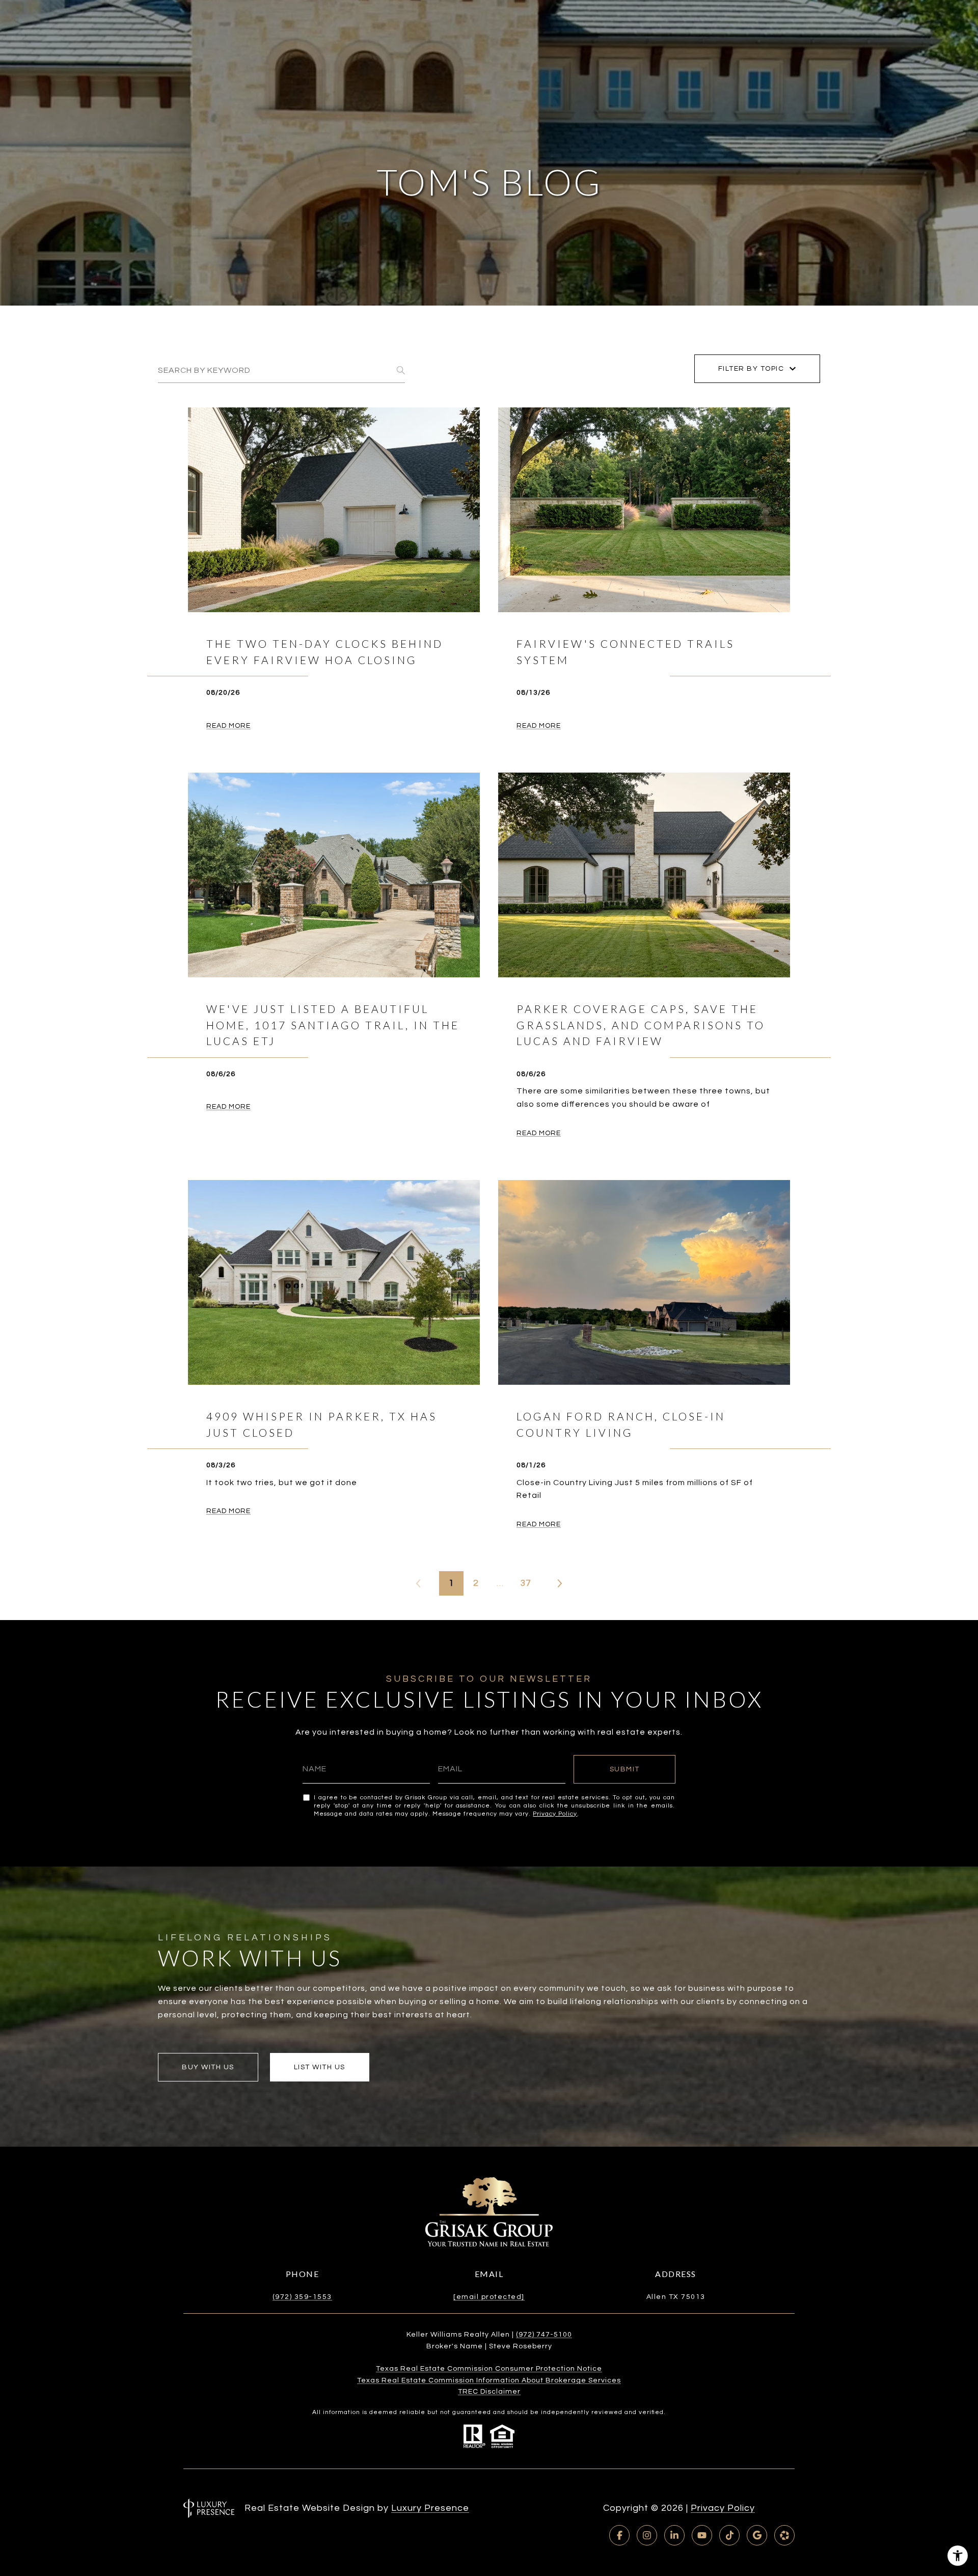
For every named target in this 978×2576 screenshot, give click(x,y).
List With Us (320, 2067)
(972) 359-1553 (302, 2297)
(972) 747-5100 (544, 2335)
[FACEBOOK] (619, 2535)
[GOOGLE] (757, 2535)
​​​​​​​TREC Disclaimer (489, 2392)
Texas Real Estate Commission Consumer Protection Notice (489, 2369)
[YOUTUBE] (702, 2535)
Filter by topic (751, 369)
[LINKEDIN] (674, 2535)
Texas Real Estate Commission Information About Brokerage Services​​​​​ (489, 2380)
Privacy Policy (555, 1814)
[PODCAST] (784, 2535)
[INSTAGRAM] (647, 2535)
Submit (625, 1769)
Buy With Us (208, 2067)
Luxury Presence (430, 2508)
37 (526, 1583)
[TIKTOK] (729, 2535)
